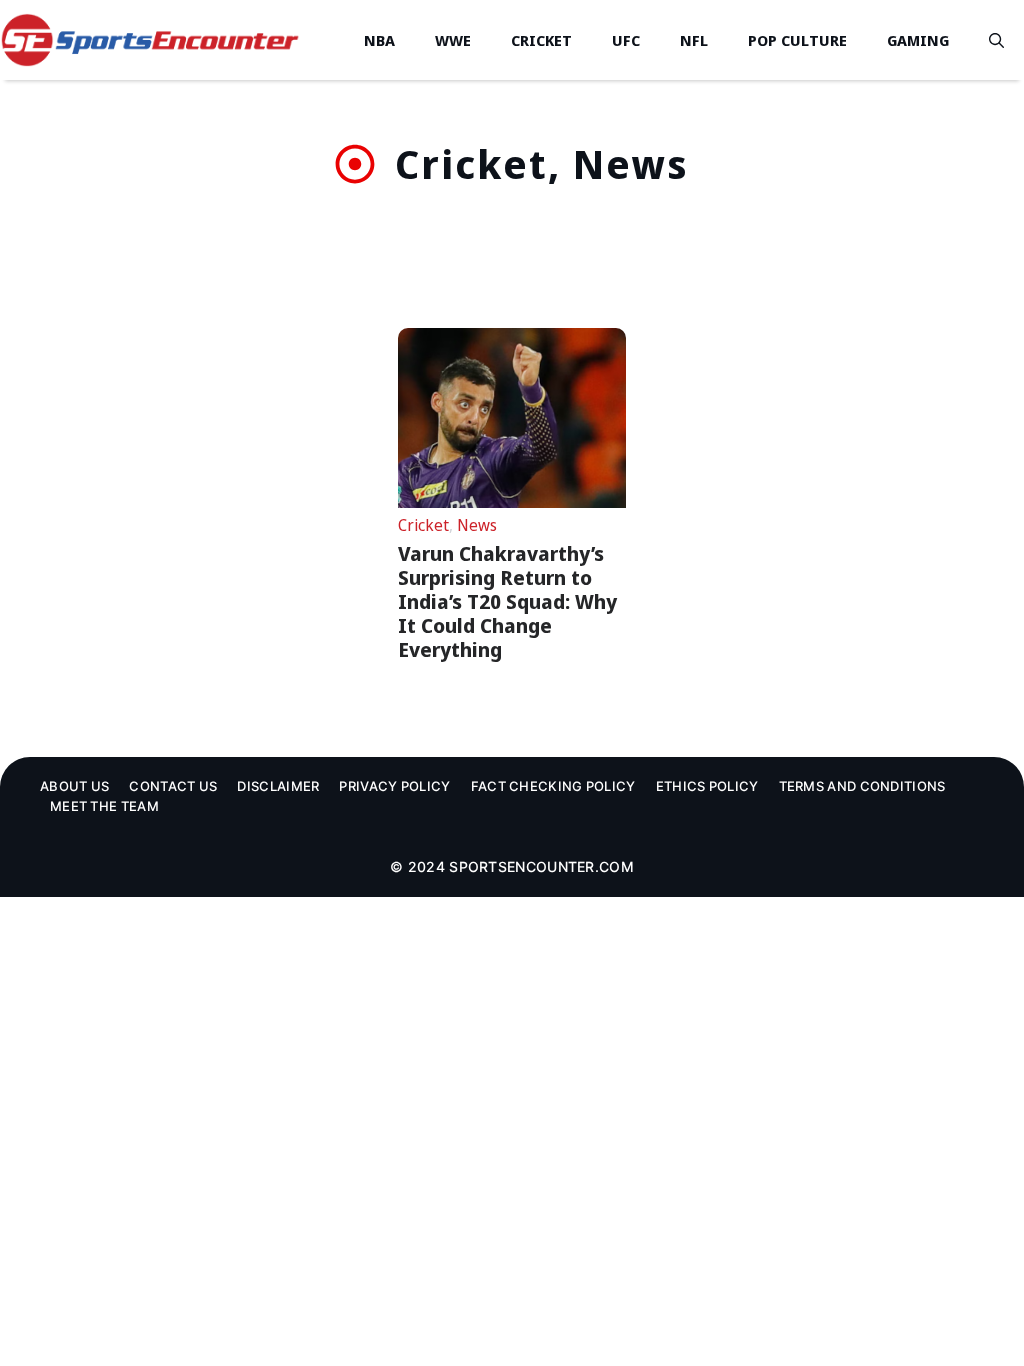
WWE (453, 40)
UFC (626, 40)
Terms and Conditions (862, 786)
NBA (379, 40)
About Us (74, 786)
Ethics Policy (707, 786)
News (477, 525)
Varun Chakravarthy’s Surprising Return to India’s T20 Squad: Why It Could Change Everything (507, 601)
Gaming (918, 40)
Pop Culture (797, 40)
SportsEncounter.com (541, 866)
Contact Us (173, 786)
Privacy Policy (394, 786)
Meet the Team (104, 806)
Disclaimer (278, 786)
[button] (996, 40)
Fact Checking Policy (553, 786)
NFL (694, 40)
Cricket (541, 40)
